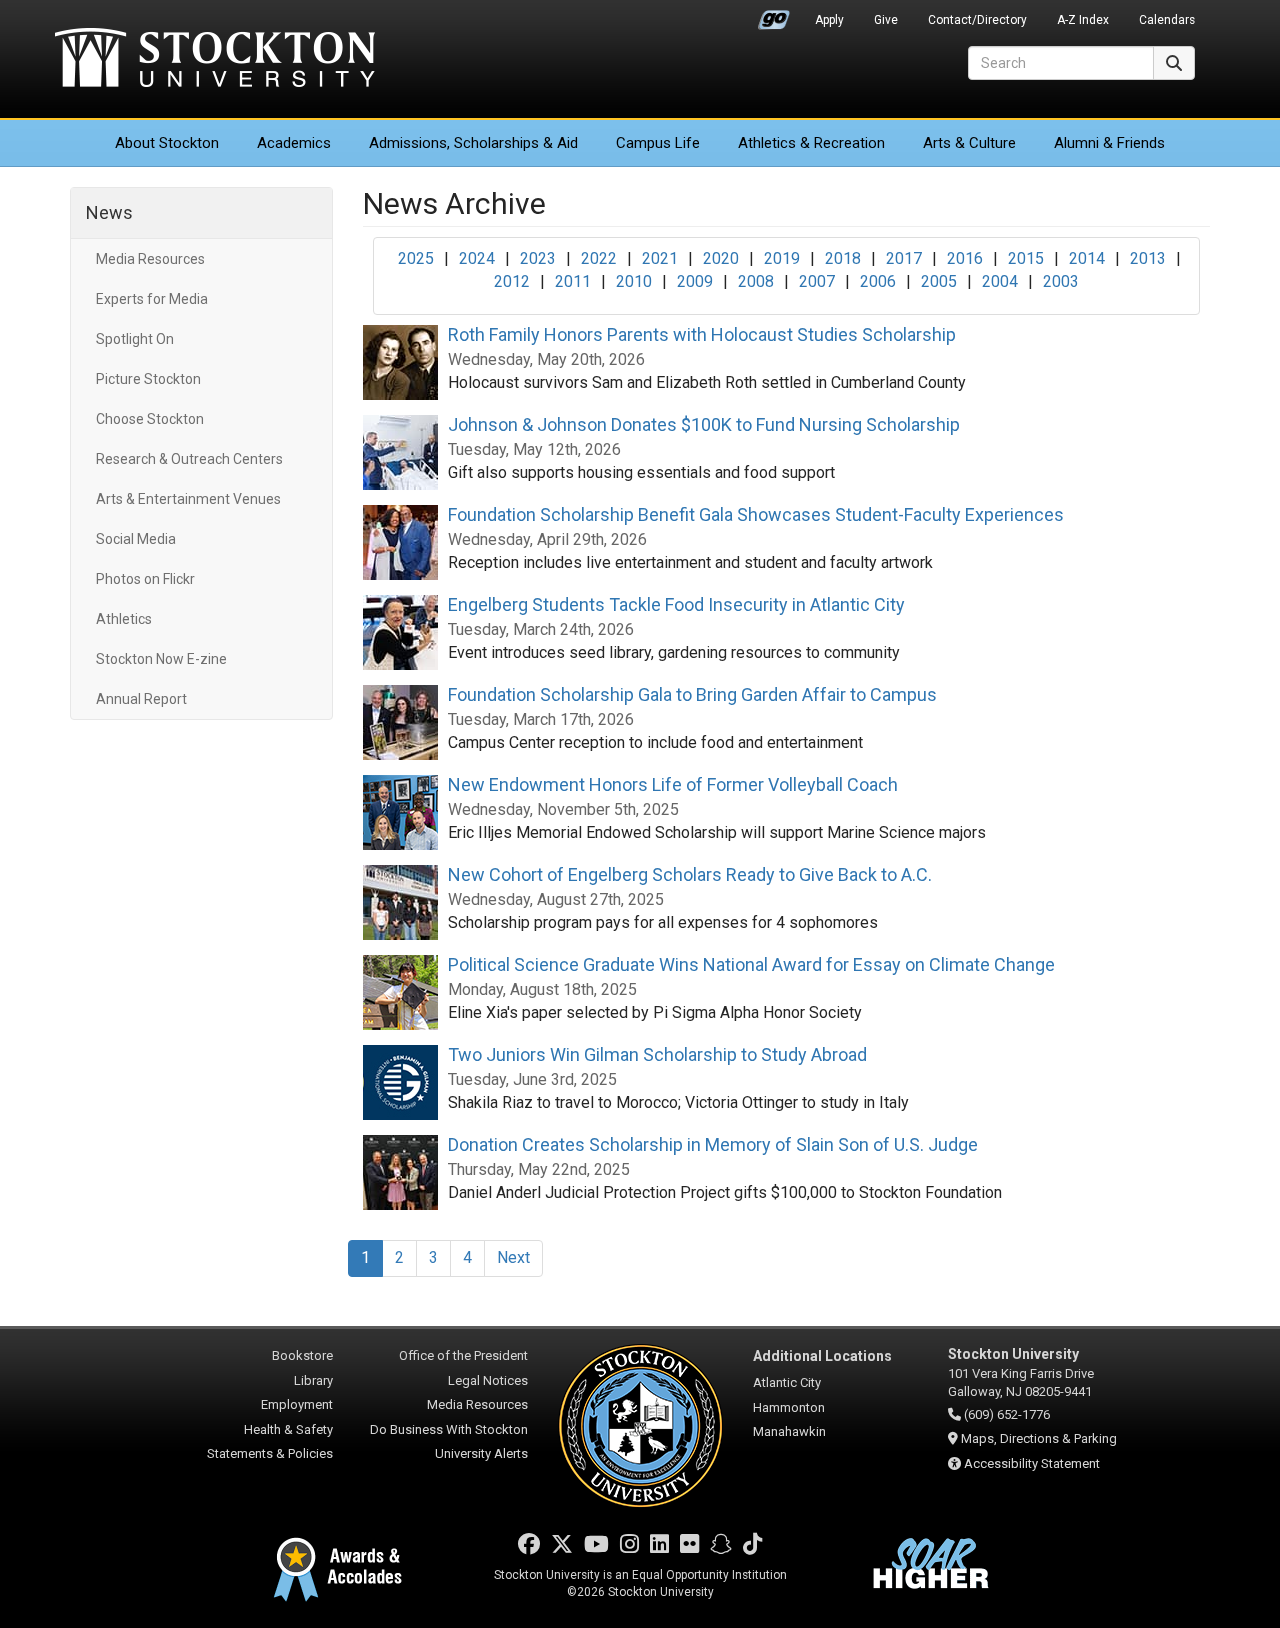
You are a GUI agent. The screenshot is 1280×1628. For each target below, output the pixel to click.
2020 (721, 258)
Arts (969, 143)
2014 (1087, 258)
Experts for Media (152, 299)
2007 (817, 281)
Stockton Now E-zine (161, 659)
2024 (477, 258)
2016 (965, 258)
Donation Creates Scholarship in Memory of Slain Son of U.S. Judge (713, 1144)
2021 (660, 258)
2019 (782, 258)
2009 (695, 281)
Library (313, 1380)
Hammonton (789, 1407)
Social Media (136, 539)
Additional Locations (822, 1356)
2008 (756, 281)
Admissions (473, 143)
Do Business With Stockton (449, 1429)
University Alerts (481, 1453)
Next (513, 1257)
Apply (829, 20)
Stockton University (215, 60)
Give (886, 20)
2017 (904, 258)
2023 (538, 258)
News (109, 212)
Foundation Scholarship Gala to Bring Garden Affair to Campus (692, 694)
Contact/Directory (977, 20)
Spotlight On (135, 339)
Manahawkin (789, 1431)
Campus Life (658, 143)
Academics (294, 143)
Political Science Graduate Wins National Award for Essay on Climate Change (751, 964)
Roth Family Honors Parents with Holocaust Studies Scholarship (702, 334)
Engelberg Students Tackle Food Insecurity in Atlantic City (676, 604)
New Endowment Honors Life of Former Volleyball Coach (673, 784)
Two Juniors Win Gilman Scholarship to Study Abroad (657, 1054)
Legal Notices (488, 1380)
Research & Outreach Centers (189, 459)
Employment (297, 1404)
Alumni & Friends (1109, 143)
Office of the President (463, 1355)
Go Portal (774, 15)
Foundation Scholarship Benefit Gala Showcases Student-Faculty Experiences (756, 514)
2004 (1000, 281)
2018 (843, 258)
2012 (512, 281)
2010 (634, 281)
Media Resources (150, 259)
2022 (599, 258)
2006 (878, 281)
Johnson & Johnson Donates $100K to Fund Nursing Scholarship (704, 424)
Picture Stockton (148, 379)
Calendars (1167, 20)
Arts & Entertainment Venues (188, 499)
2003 (1061, 281)
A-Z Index (1083, 20)
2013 (1148, 258)
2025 (416, 258)
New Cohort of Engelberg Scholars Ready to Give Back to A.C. (690, 874)
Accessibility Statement (1032, 1463)
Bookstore (302, 1355)
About (167, 143)
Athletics (811, 143)
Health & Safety (288, 1429)
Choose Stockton (150, 419)
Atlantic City (787, 1382)
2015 (1026, 258)
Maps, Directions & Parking (1039, 1438)
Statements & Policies (270, 1453)
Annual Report (141, 699)
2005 (939, 281)
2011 (573, 281)
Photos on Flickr (145, 579)
